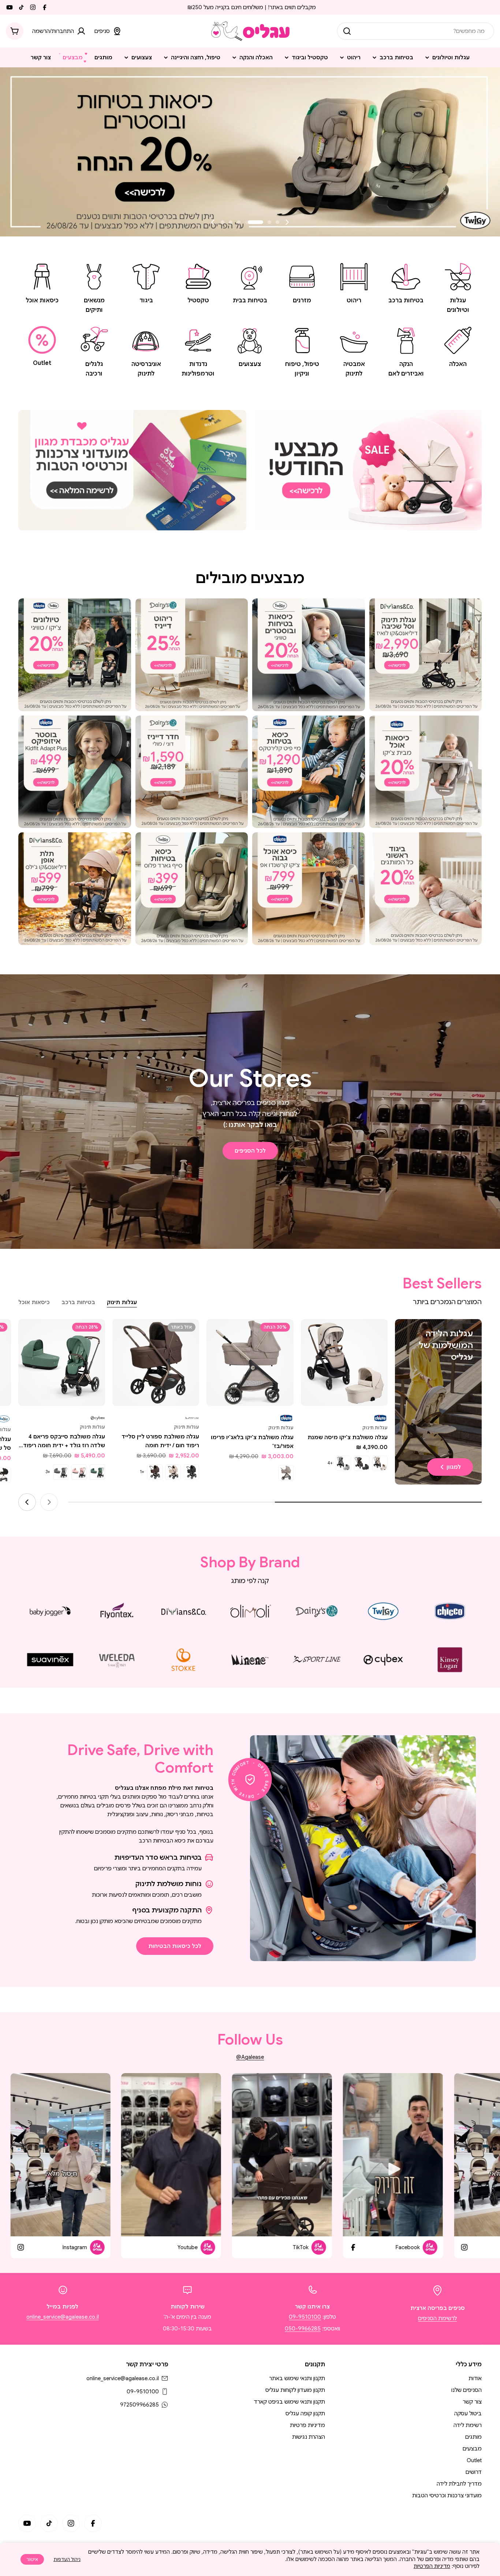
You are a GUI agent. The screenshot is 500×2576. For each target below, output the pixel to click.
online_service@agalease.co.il (63, 2317)
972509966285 (139, 2405)
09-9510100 (305, 2317)
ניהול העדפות (67, 2559)
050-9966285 (303, 2329)
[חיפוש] (347, 31)
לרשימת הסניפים (437, 2318)
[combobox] (415, 31)
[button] (277, 222)
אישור (32, 2559)
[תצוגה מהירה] (311, 1335)
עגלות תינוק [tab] (122, 1302)
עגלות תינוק (375, 1428)
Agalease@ (250, 2057)
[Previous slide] (287, 222)
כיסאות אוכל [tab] (34, 1302)
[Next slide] (213, 222)
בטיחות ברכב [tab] (78, 1302)
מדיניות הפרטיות (432, 2566)
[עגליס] (368, 470)
